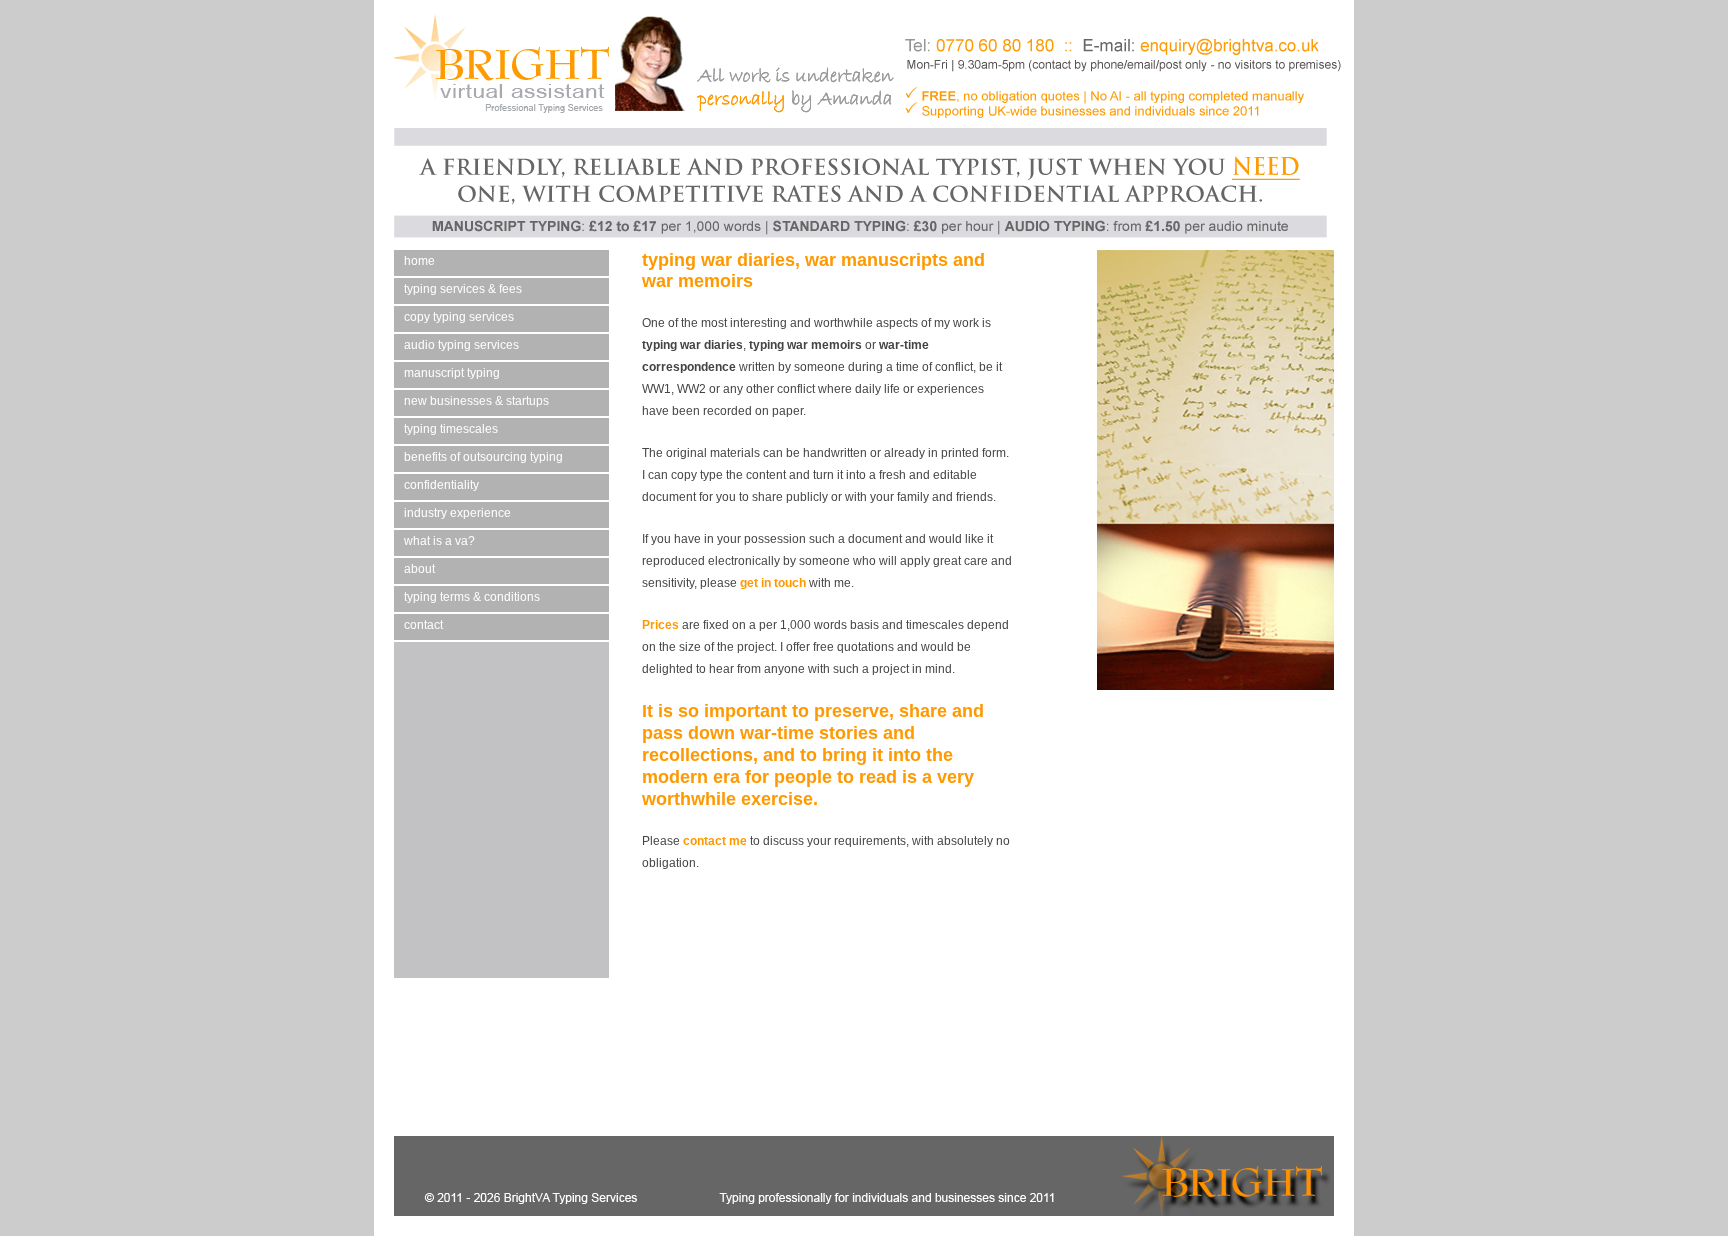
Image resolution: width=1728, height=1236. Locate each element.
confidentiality (441, 485)
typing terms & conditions (472, 597)
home (419, 261)
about (419, 569)
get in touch (773, 583)
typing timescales (451, 429)
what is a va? (439, 541)
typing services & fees (463, 289)
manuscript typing (452, 373)
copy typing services (459, 317)
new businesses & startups (476, 401)
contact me (715, 841)
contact (423, 625)
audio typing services (461, 345)
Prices (660, 625)
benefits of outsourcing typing (483, 457)
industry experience (457, 513)
